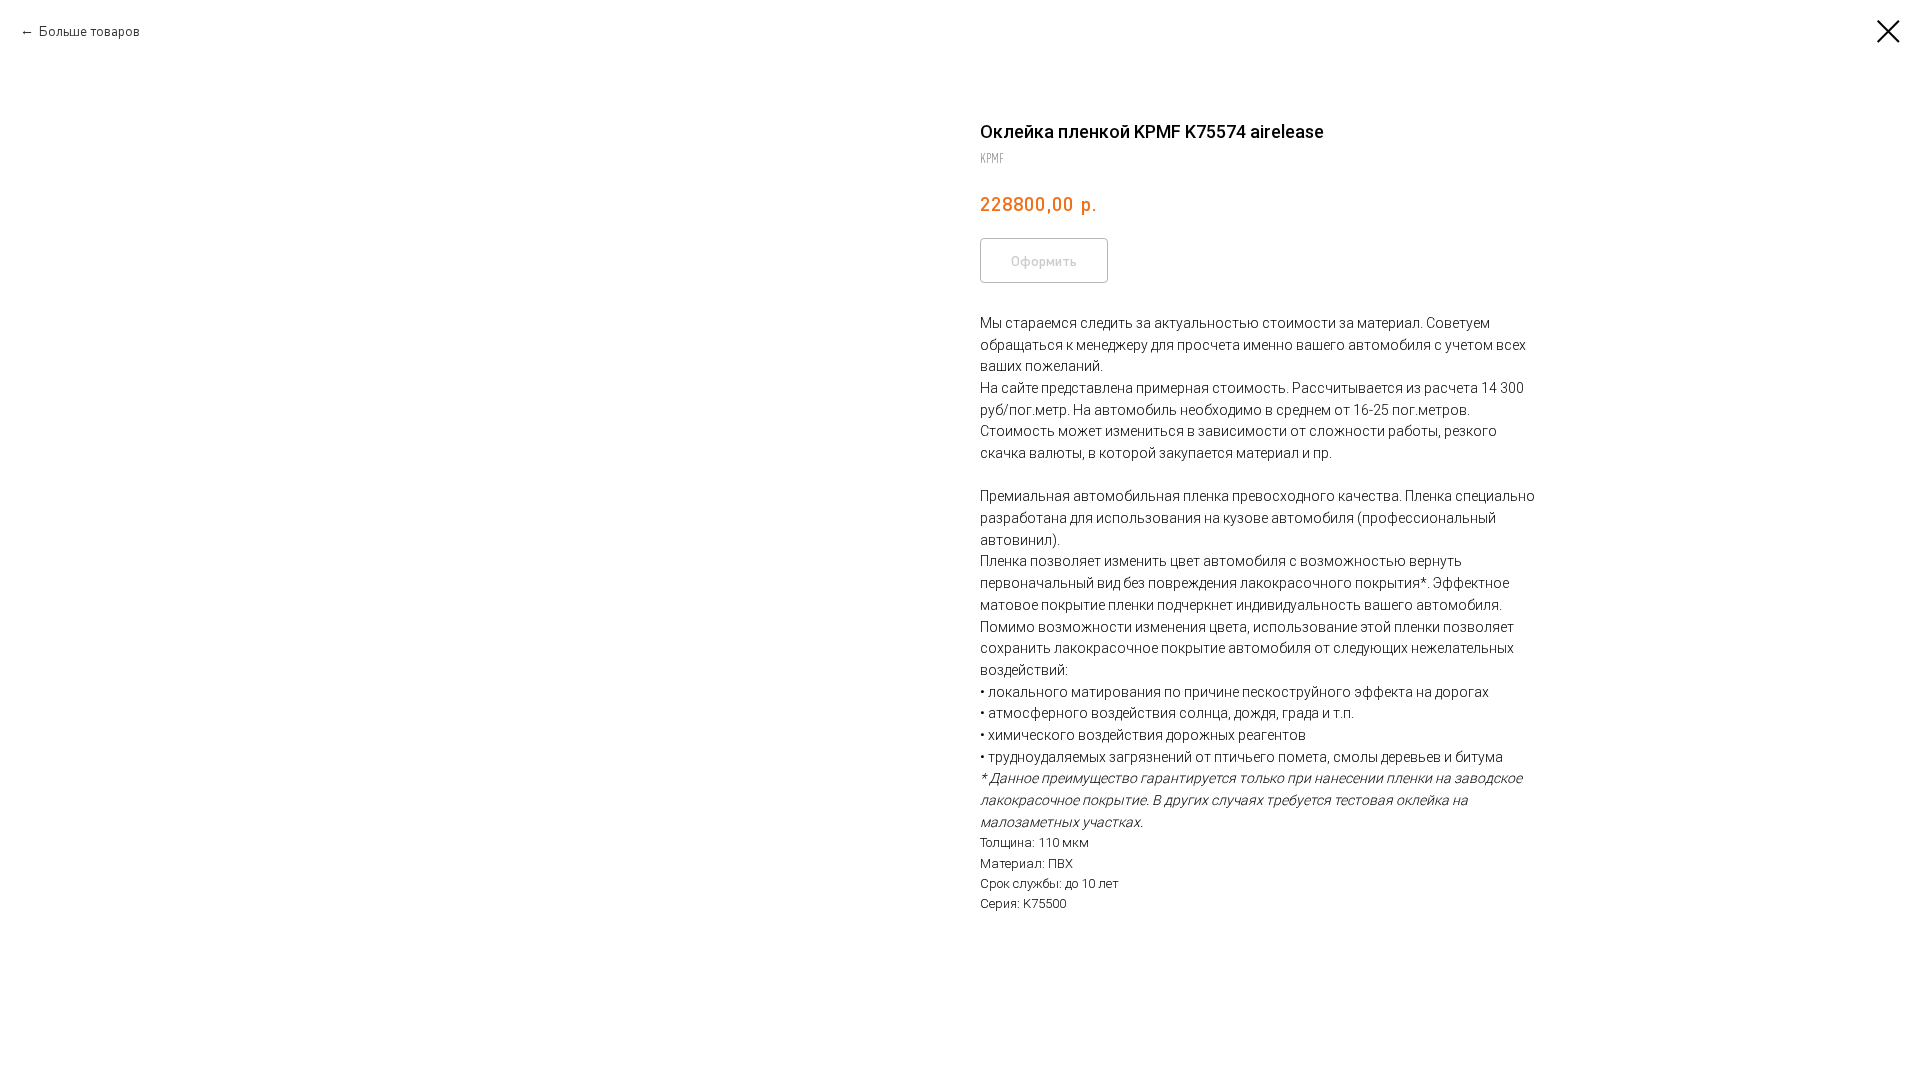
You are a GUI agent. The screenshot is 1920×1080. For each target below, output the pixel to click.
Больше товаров (89, 30)
